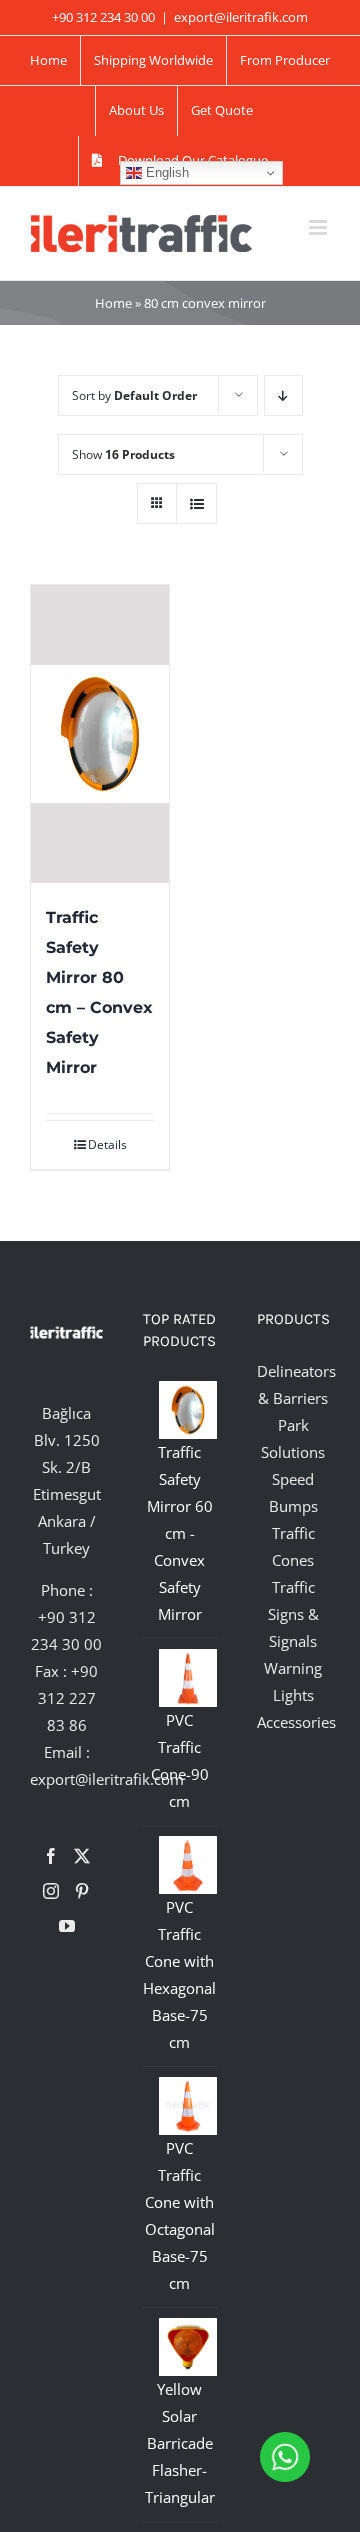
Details (107, 1144)
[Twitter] (82, 1856)
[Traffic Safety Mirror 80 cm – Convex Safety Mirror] (100, 734)
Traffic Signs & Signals (293, 1614)
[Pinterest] (82, 1891)
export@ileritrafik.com (241, 17)
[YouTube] (67, 1926)
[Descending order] (283, 395)
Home (113, 303)
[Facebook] (51, 1856)
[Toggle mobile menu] (319, 227)
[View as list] (196, 503)
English (165, 172)
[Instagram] (51, 1891)
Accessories (296, 1722)
